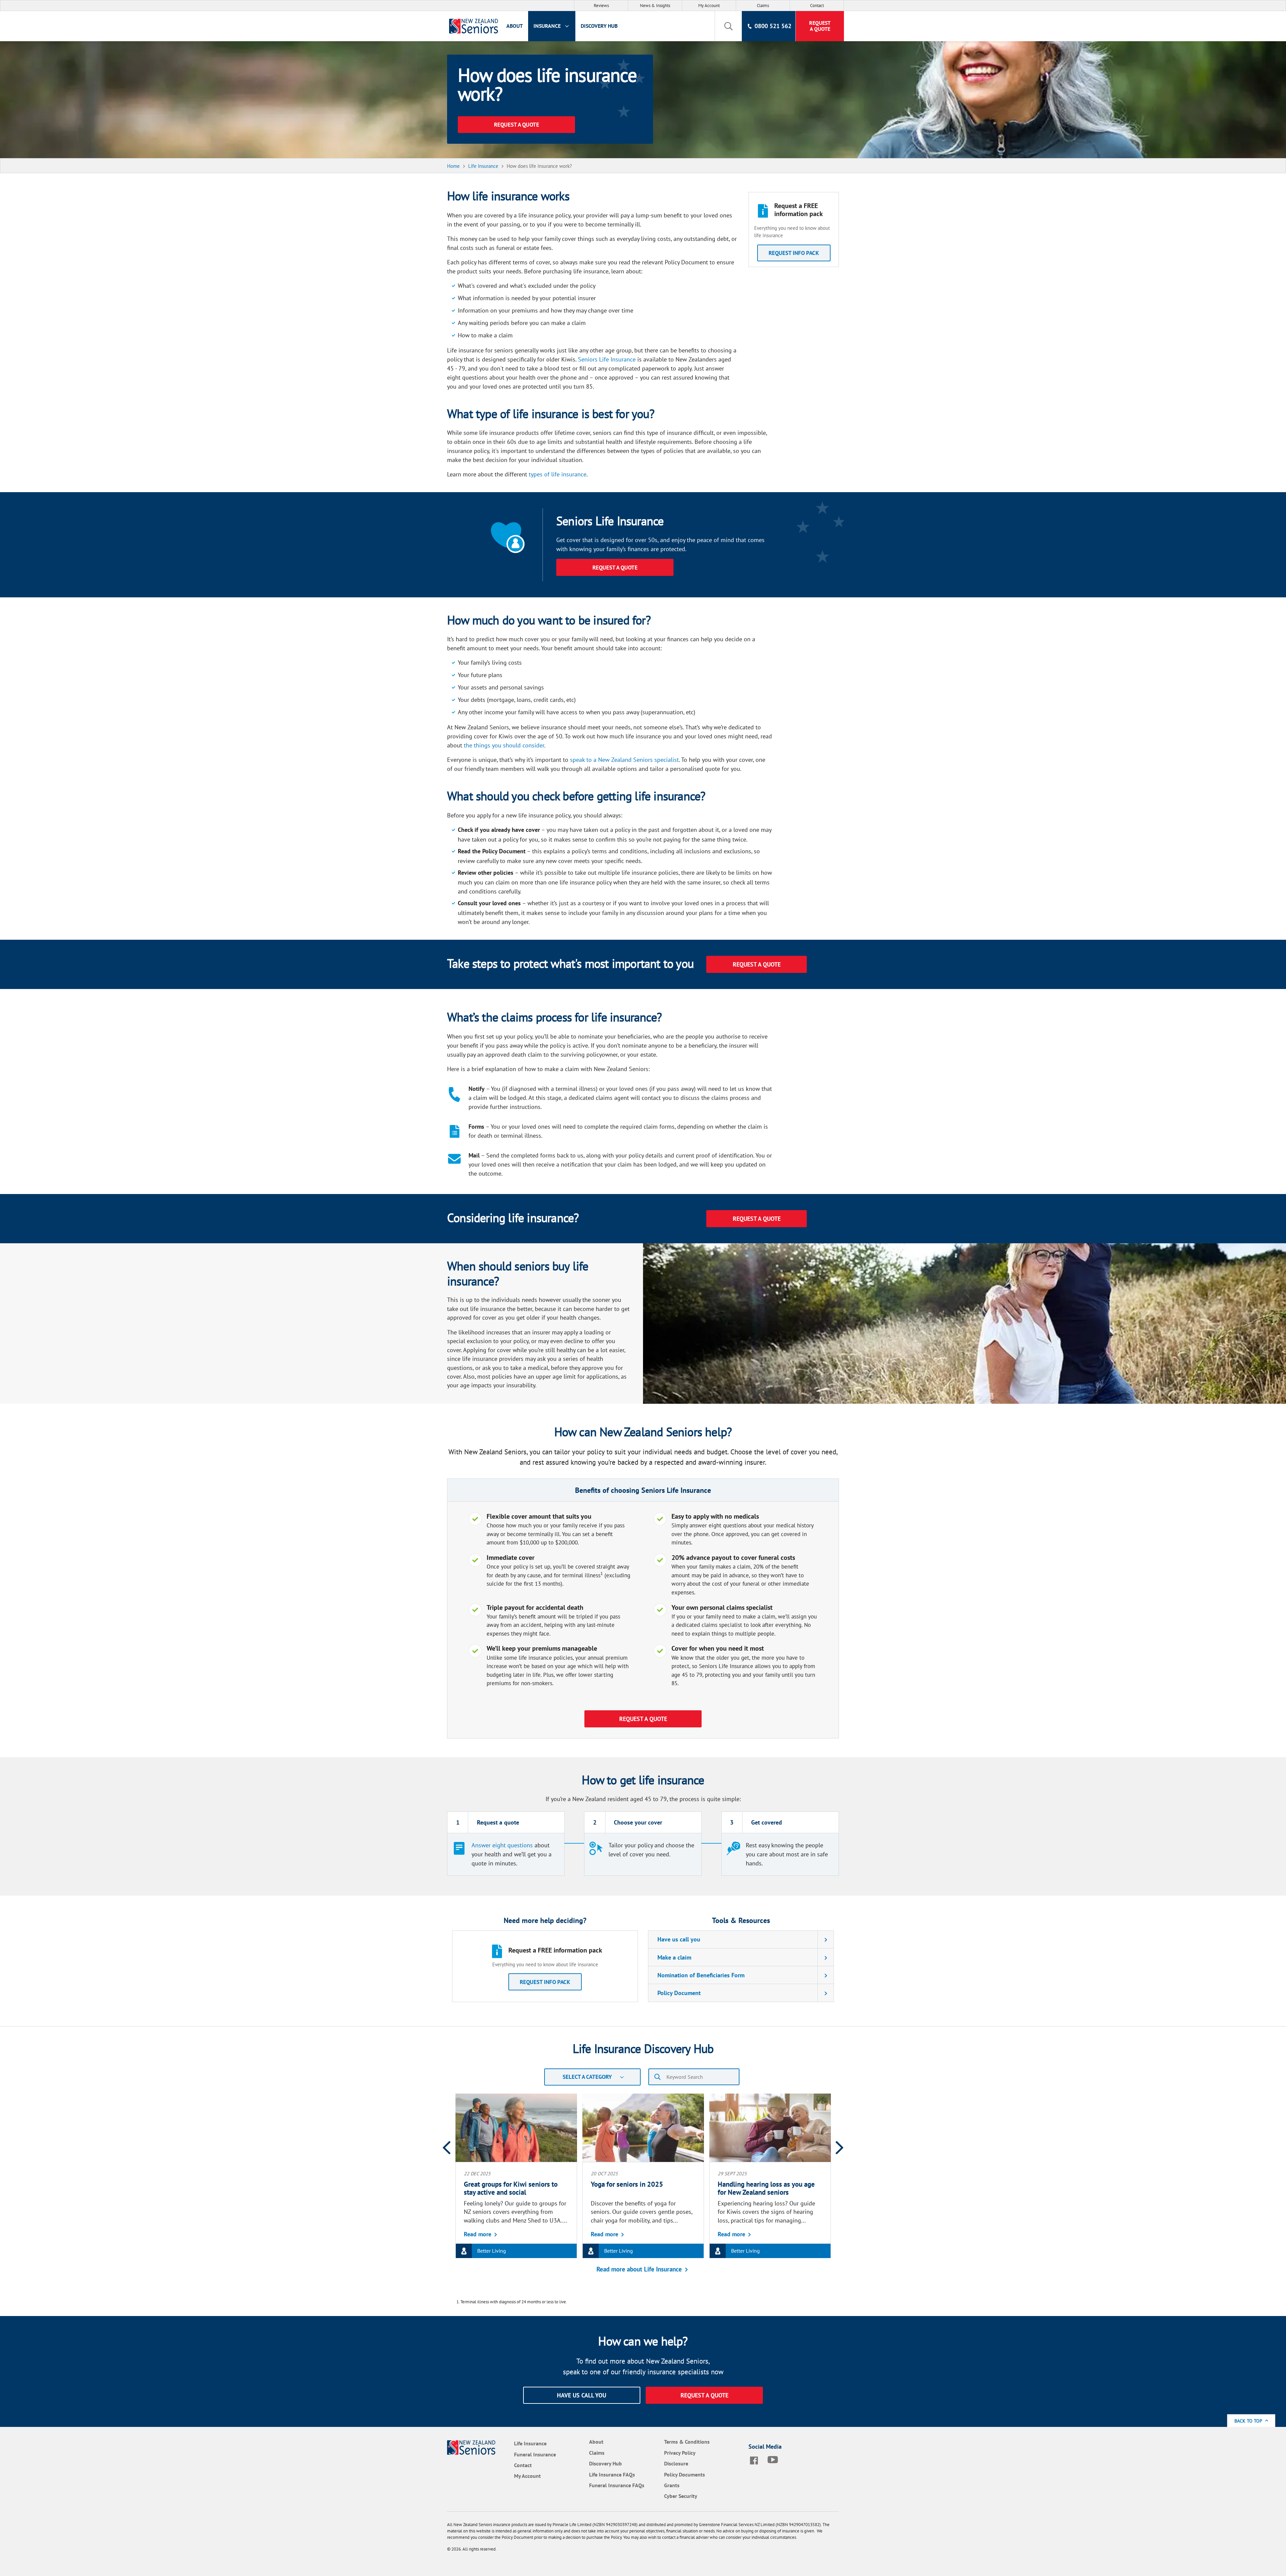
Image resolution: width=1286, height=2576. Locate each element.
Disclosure (676, 2463)
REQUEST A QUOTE (517, 125)
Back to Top (1249, 2421)
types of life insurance (558, 474)
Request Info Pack (545, 1982)
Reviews (601, 6)
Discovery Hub (599, 26)
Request (820, 26)
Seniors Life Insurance (607, 359)
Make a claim (674, 1957)
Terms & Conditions (687, 2442)
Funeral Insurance (535, 2454)
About (515, 26)
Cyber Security (681, 2496)
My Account (709, 6)
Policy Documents (685, 2474)
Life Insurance (530, 2443)
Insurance (548, 26)
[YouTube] (774, 2460)
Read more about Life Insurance (639, 2269)
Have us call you (679, 1939)
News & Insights (655, 6)
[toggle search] (728, 26)
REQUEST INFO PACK (794, 253)
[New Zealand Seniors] (472, 26)
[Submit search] (657, 2077)
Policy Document (679, 1993)
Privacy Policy (680, 2453)
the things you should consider (504, 745)
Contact (817, 6)
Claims (763, 6)
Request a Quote (615, 568)
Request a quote (704, 2395)
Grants (672, 2485)
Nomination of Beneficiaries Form (701, 1975)
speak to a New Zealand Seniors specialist (624, 760)
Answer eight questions (502, 1845)
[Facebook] (755, 2460)
